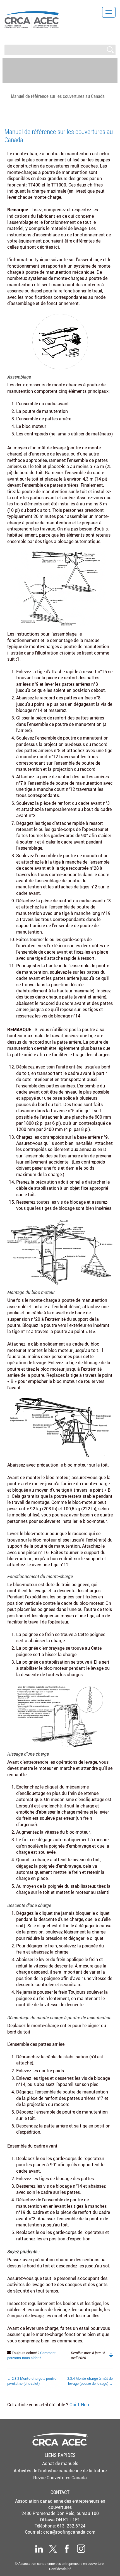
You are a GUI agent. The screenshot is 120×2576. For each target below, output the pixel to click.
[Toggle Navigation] (109, 12)
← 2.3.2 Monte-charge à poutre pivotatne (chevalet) (32, 2381)
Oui (75, 2405)
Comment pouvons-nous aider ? (32, 2355)
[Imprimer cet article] (111, 2355)
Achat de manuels (60, 2463)
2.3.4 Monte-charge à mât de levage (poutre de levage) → (90, 2381)
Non (85, 2405)
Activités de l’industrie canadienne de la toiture (60, 2471)
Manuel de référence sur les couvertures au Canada (58, 96)
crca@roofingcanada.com (69, 2532)
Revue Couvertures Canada (60, 2478)
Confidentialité (60, 2569)
